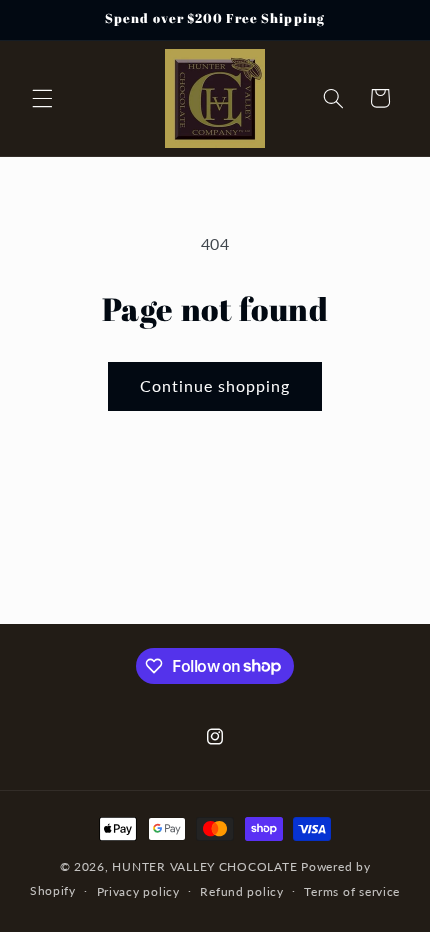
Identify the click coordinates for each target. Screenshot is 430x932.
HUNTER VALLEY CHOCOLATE (204, 866)
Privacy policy (138, 891)
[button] (42, 98)
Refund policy (242, 891)
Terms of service (352, 891)
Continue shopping (215, 385)
